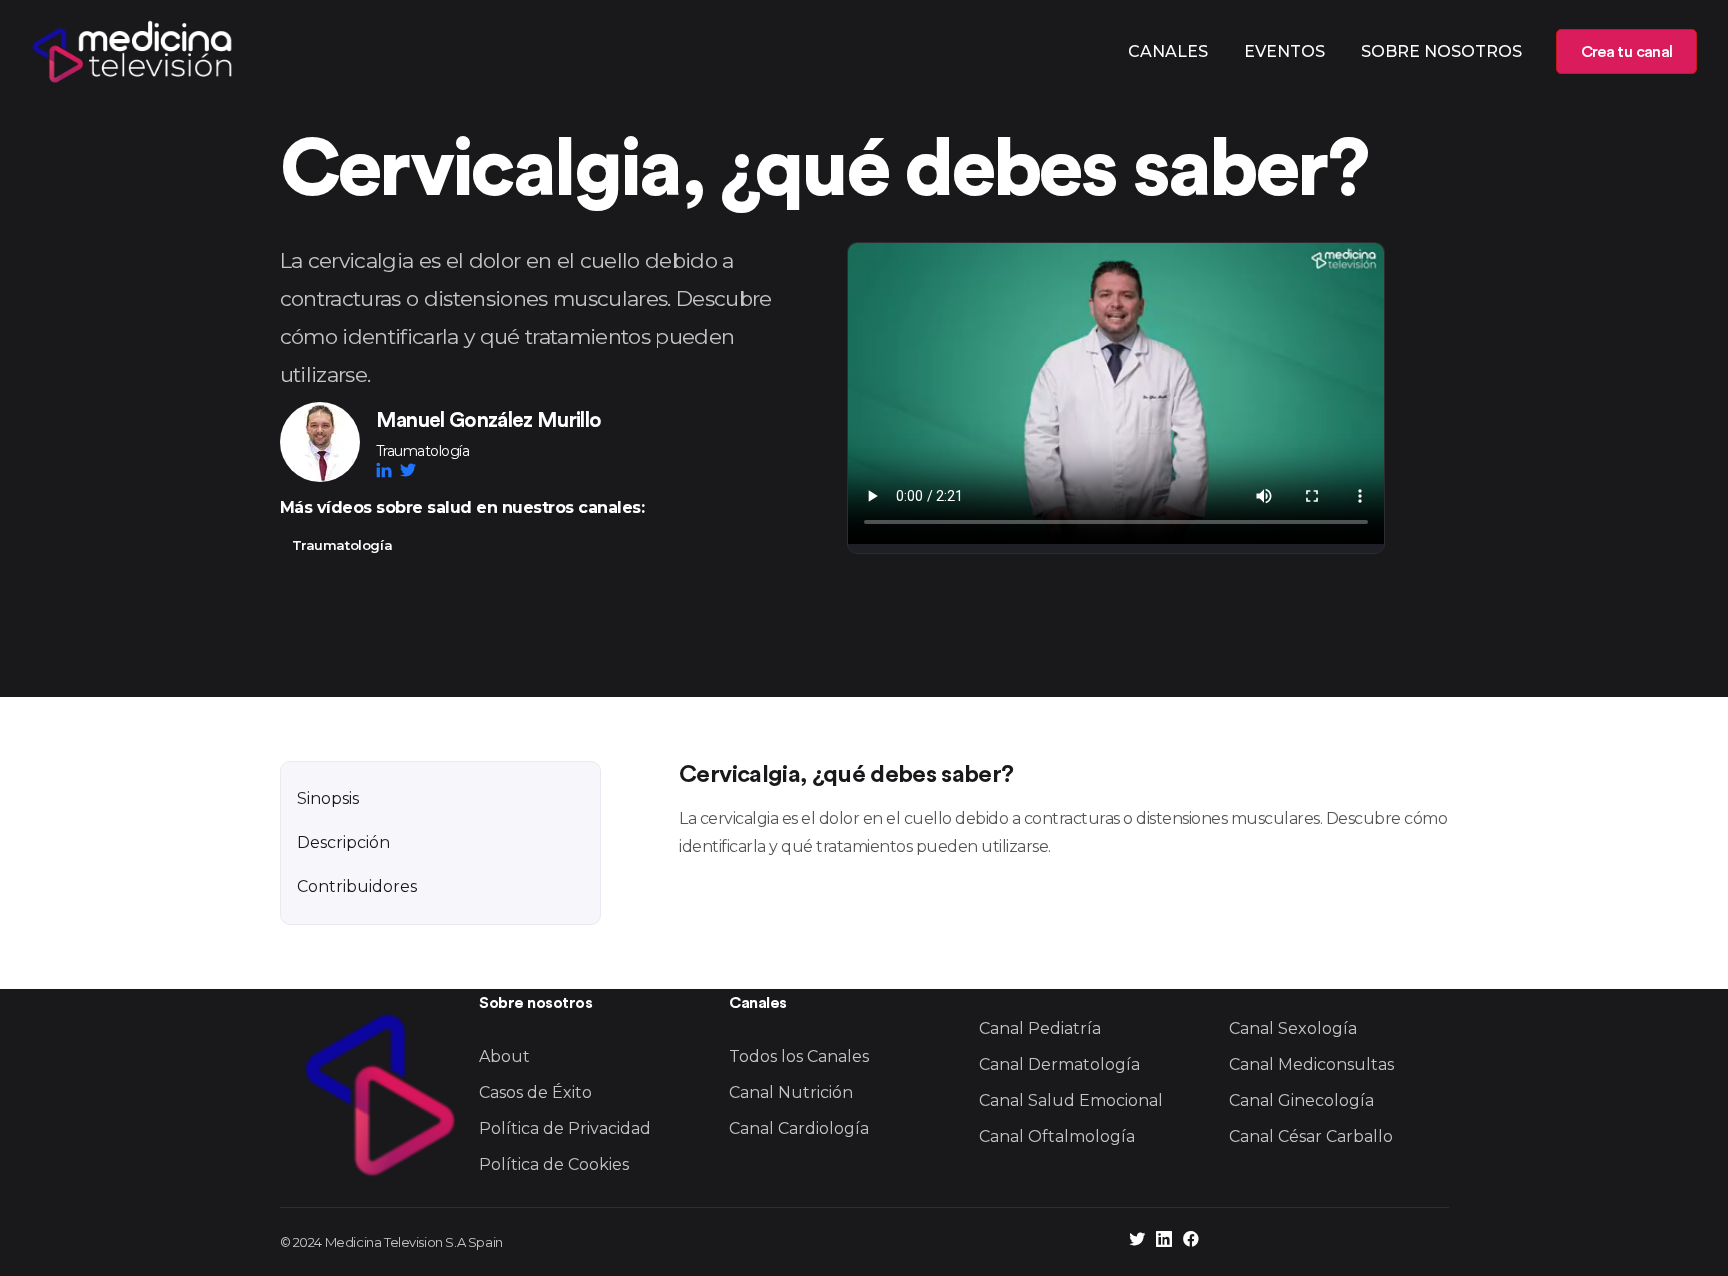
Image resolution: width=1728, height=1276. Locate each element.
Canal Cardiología (799, 1128)
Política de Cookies (554, 1164)
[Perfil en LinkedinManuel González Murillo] (388, 470)
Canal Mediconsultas (1311, 1064)
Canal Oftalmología (1057, 1136)
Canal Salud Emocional (1071, 1100)
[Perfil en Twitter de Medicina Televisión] (1137, 1241)
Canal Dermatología (1059, 1064)
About (504, 1056)
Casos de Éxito (535, 1092)
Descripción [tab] (343, 842)
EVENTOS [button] (1284, 51)
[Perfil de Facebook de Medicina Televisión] (1191, 1241)
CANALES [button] (1168, 51)
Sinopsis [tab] (328, 798)
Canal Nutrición (791, 1092)
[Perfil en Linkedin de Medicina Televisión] (1164, 1241)
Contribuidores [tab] (357, 886)
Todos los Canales (799, 1056)
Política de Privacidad (565, 1128)
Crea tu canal (1626, 52)
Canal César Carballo (1311, 1136)
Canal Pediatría (1040, 1028)
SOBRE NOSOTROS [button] (1441, 51)
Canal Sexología (1293, 1028)
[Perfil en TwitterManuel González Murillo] (408, 470)
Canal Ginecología (1301, 1100)
